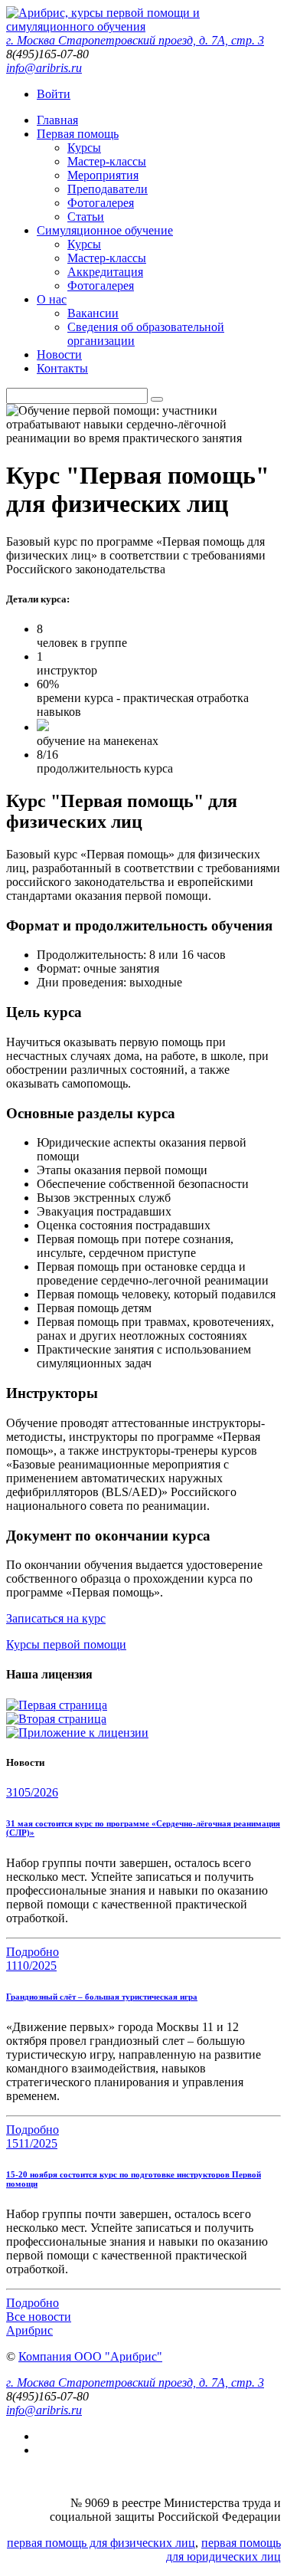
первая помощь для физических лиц (101, 2543)
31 (32, 1792)
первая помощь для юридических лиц (223, 2550)
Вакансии (93, 313)
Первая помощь (78, 134)
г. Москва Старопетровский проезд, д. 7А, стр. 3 (135, 40)
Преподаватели (108, 189)
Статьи (86, 217)
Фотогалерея (101, 203)
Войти (54, 94)
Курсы (84, 148)
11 (31, 1966)
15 (32, 2143)
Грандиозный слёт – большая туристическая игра (102, 1997)
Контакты (62, 368)
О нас (52, 299)
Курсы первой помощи (66, 1644)
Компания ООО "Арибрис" (90, 2356)
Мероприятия (103, 175)
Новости (59, 354)
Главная (57, 120)
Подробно (33, 1952)
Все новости (39, 2317)
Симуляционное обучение (105, 230)
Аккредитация (105, 272)
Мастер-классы (107, 161)
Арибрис (29, 2330)
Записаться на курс (56, 1618)
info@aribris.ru (44, 68)
